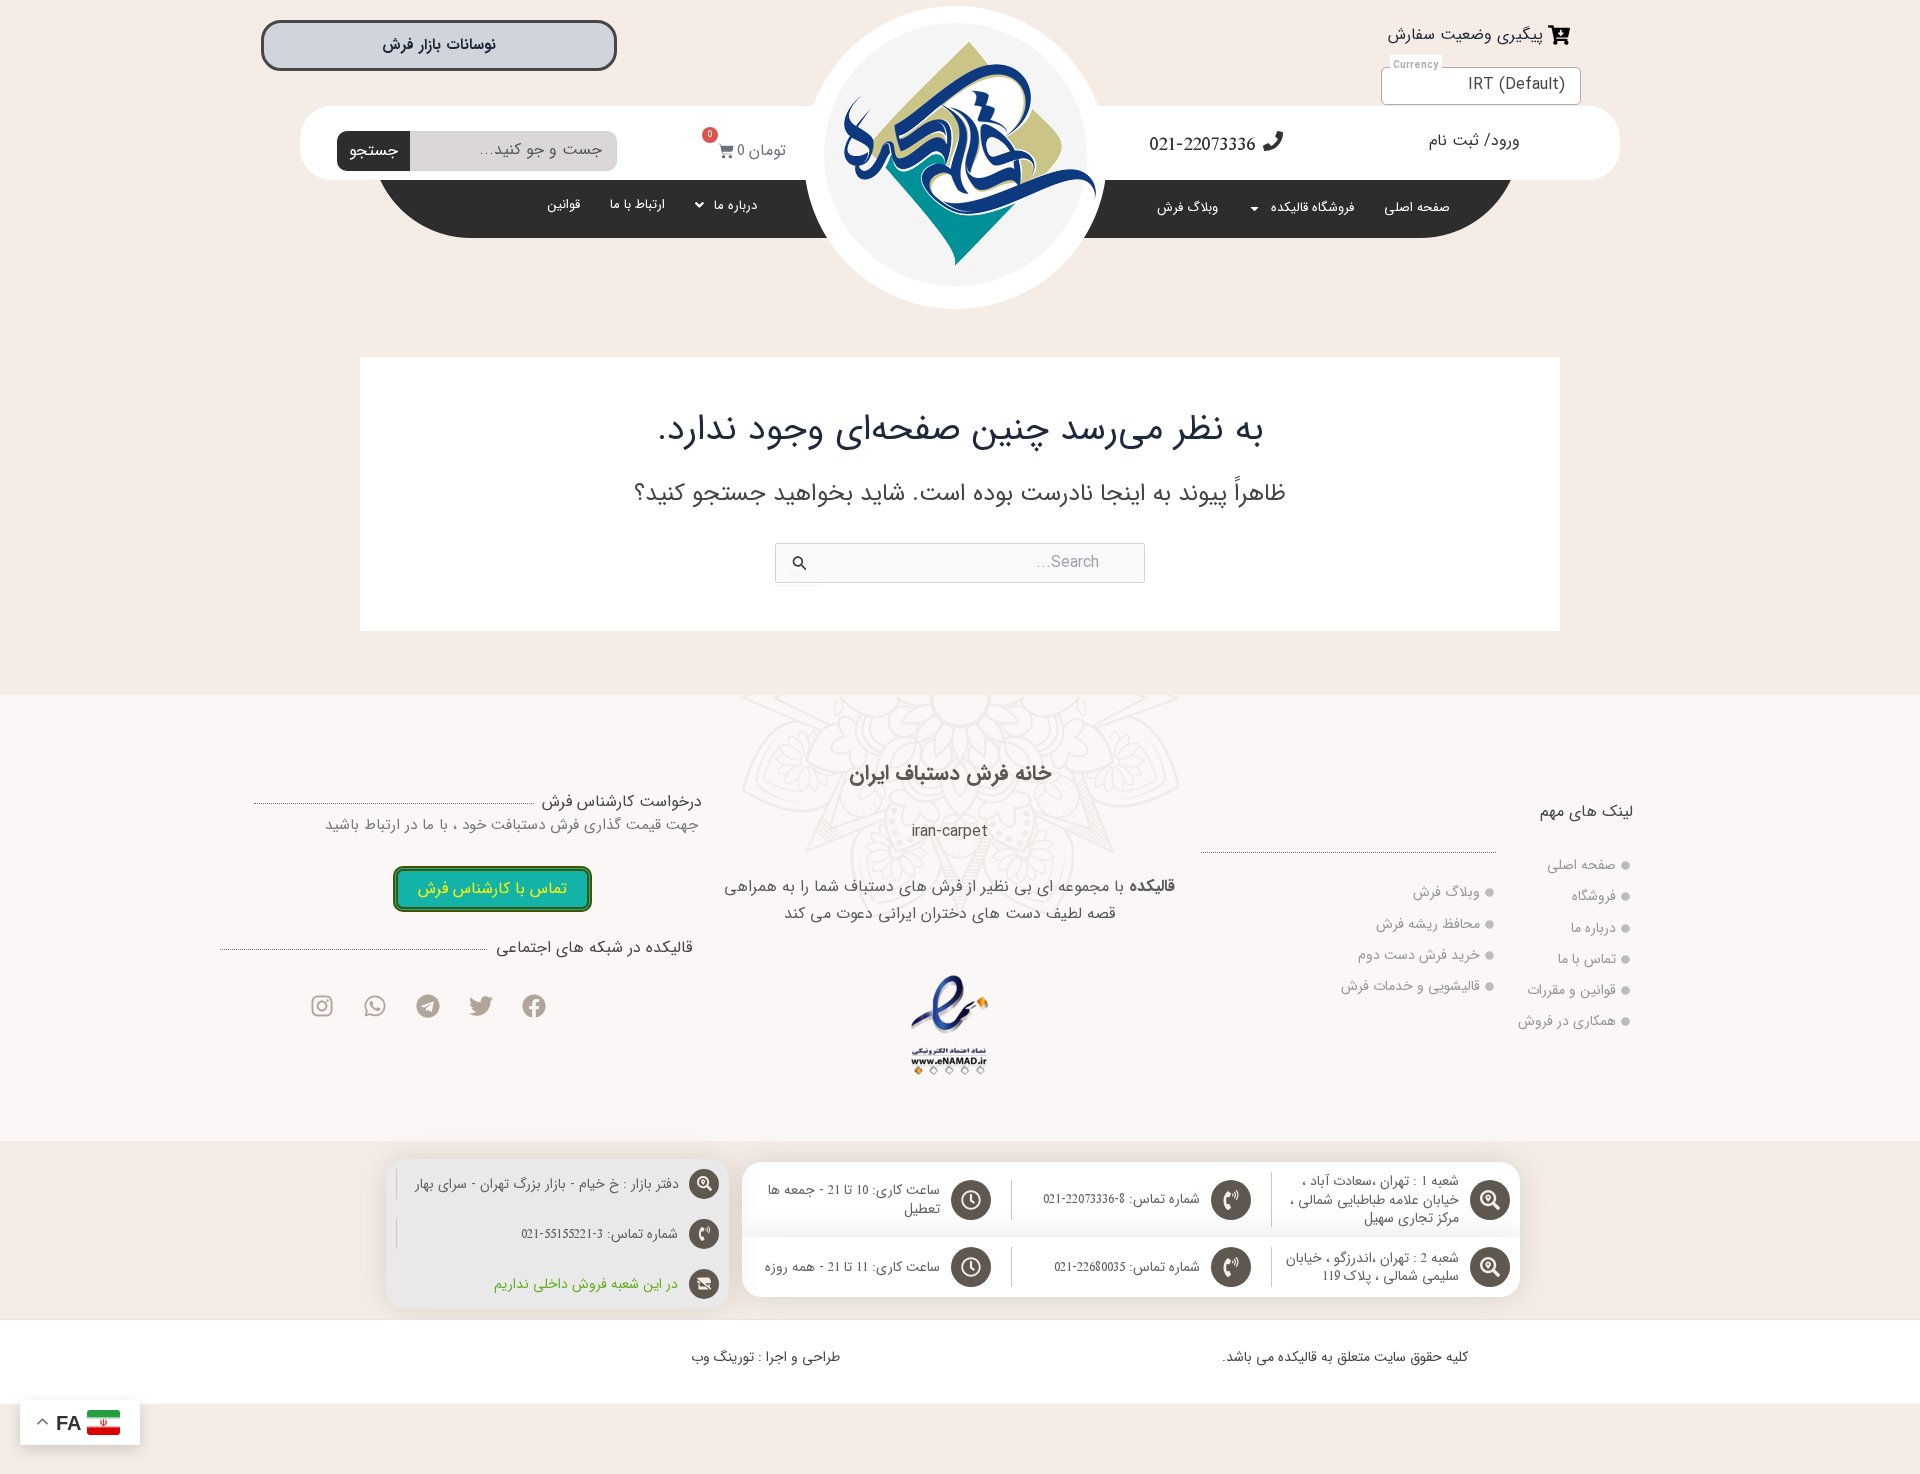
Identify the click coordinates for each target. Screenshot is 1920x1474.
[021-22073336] (1273, 141)
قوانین (564, 204)
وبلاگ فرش (1187, 207)
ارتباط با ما (637, 204)
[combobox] (513, 151)
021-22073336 (1202, 144)
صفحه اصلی (1417, 207)
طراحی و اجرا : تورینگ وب (765, 1357)
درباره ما (735, 205)
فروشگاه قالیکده (1312, 207)
